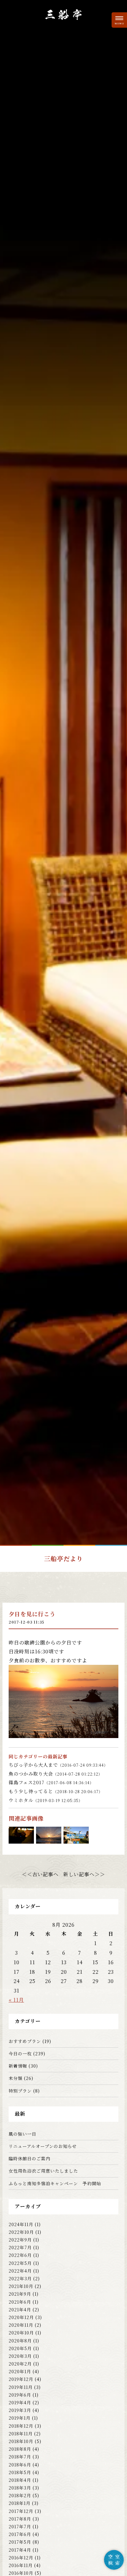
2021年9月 (20, 2294)
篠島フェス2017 (51, 1782)
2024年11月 (21, 2224)
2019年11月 (21, 2387)
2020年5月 (20, 2348)
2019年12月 (21, 2379)
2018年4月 (20, 2480)
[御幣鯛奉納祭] (49, 1839)
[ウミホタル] (21, 1839)
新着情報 (18, 2066)
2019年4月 (20, 2402)
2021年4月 (20, 2310)
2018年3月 (20, 2488)
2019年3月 (20, 2410)
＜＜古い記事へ (40, 1874)
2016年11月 (21, 2565)
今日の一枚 (20, 2053)
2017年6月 (20, 2534)
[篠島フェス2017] (76, 1839)
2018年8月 (20, 2449)
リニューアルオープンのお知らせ (43, 2146)
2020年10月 (21, 2333)
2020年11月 (21, 2325)
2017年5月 (20, 2542)
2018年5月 (20, 2472)
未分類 (16, 2078)
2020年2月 (20, 2364)
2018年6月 (20, 2465)
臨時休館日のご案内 (29, 2158)
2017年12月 (21, 2511)
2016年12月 (21, 2558)
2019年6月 (20, 2395)
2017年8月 (20, 2519)
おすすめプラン (25, 2041)
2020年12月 (21, 2317)
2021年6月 (20, 2302)
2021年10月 (21, 2286)
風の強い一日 (23, 2134)
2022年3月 (20, 2278)
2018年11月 (21, 2434)
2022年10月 (21, 2232)
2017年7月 (20, 2526)
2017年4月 (20, 2550)
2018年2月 (20, 2495)
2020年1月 (20, 2371)
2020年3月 (20, 2356)
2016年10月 (21, 2573)
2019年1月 (20, 2418)
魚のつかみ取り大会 (55, 1774)
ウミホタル (46, 1800)
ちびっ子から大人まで (58, 1765)
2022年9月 (20, 2240)
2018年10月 (21, 2441)
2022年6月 (20, 2255)
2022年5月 (20, 2263)
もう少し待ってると (56, 1791)
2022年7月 (20, 2247)
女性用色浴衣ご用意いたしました (43, 2171)
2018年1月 (20, 2503)
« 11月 (16, 2000)
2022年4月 (20, 2271)
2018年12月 (21, 2426)
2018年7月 (20, 2457)
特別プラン (20, 2091)
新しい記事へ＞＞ (84, 1874)
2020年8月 (20, 2341)
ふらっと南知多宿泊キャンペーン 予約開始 (55, 2183)
